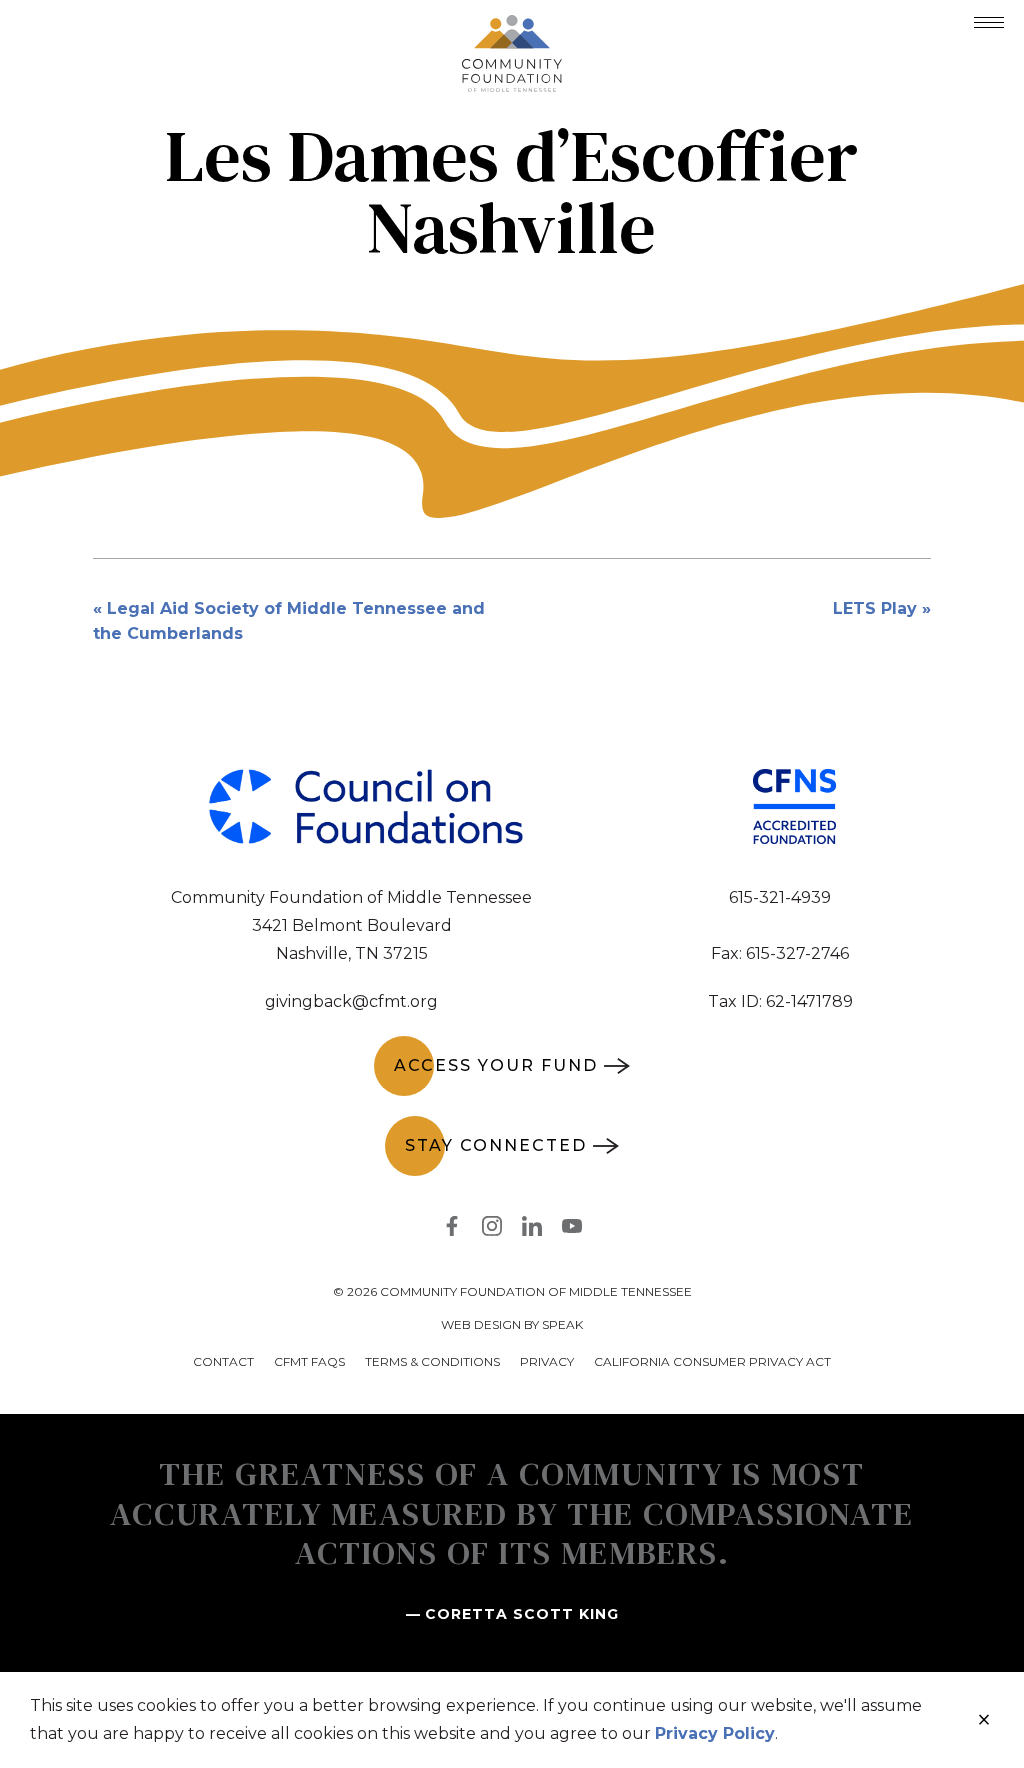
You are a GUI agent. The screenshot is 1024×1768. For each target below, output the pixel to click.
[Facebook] (452, 1230)
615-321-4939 (780, 897)
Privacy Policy (715, 1733)
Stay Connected (496, 1145)
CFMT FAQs (309, 1361)
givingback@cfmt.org (351, 1001)
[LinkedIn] (532, 1230)
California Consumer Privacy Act (712, 1361)
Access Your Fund (496, 1065)
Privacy (547, 1361)
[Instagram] (492, 1230)
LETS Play (875, 608)
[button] (989, 22)
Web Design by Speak (512, 1324)
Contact (223, 1361)
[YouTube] (572, 1230)
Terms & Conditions (432, 1361)
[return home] (512, 27)
